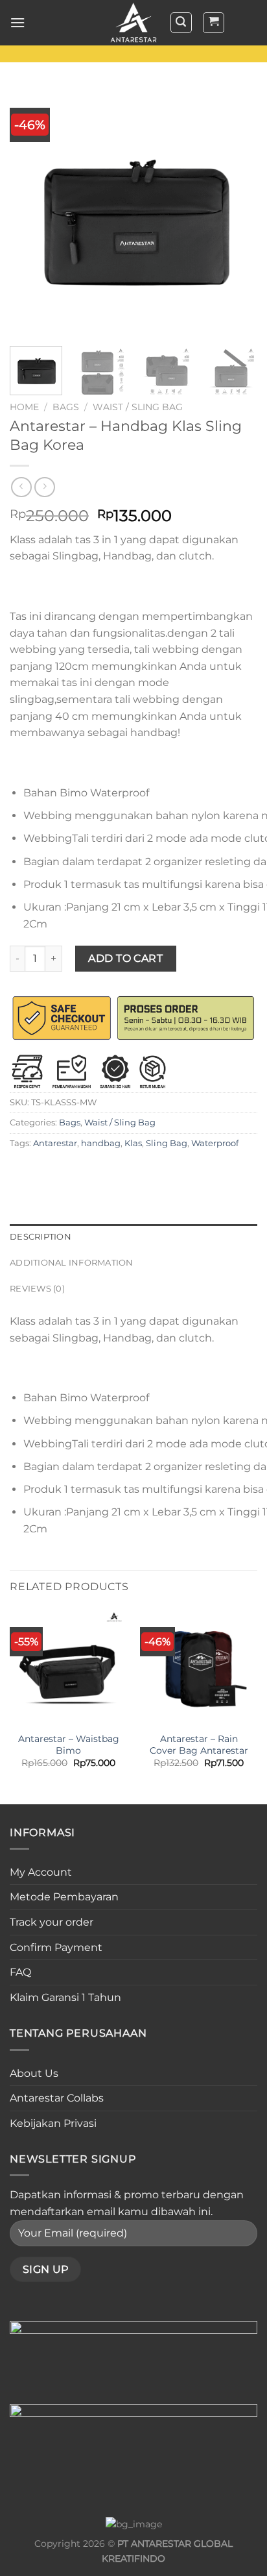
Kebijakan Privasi (53, 2123)
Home (24, 407)
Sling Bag (167, 1143)
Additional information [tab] (72, 1263)
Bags (66, 407)
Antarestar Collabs (57, 2098)
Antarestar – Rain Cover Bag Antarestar (199, 1745)
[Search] (181, 23)
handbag (101, 1143)
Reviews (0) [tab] (37, 1289)
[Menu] (17, 22)
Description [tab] (41, 1237)
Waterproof (215, 1143)
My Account (41, 1872)
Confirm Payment (56, 1947)
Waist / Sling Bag (138, 407)
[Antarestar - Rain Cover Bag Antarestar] (199, 1666)
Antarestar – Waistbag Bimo (69, 1745)
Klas (133, 1143)
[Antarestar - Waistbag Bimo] (68, 1666)
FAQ (20, 1972)
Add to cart (125, 958)
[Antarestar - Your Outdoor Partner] (133, 23)
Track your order (52, 1922)
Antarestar (55, 1143)
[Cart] (214, 23)
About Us (34, 2073)
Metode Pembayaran (64, 1897)
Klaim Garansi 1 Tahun (65, 1997)
